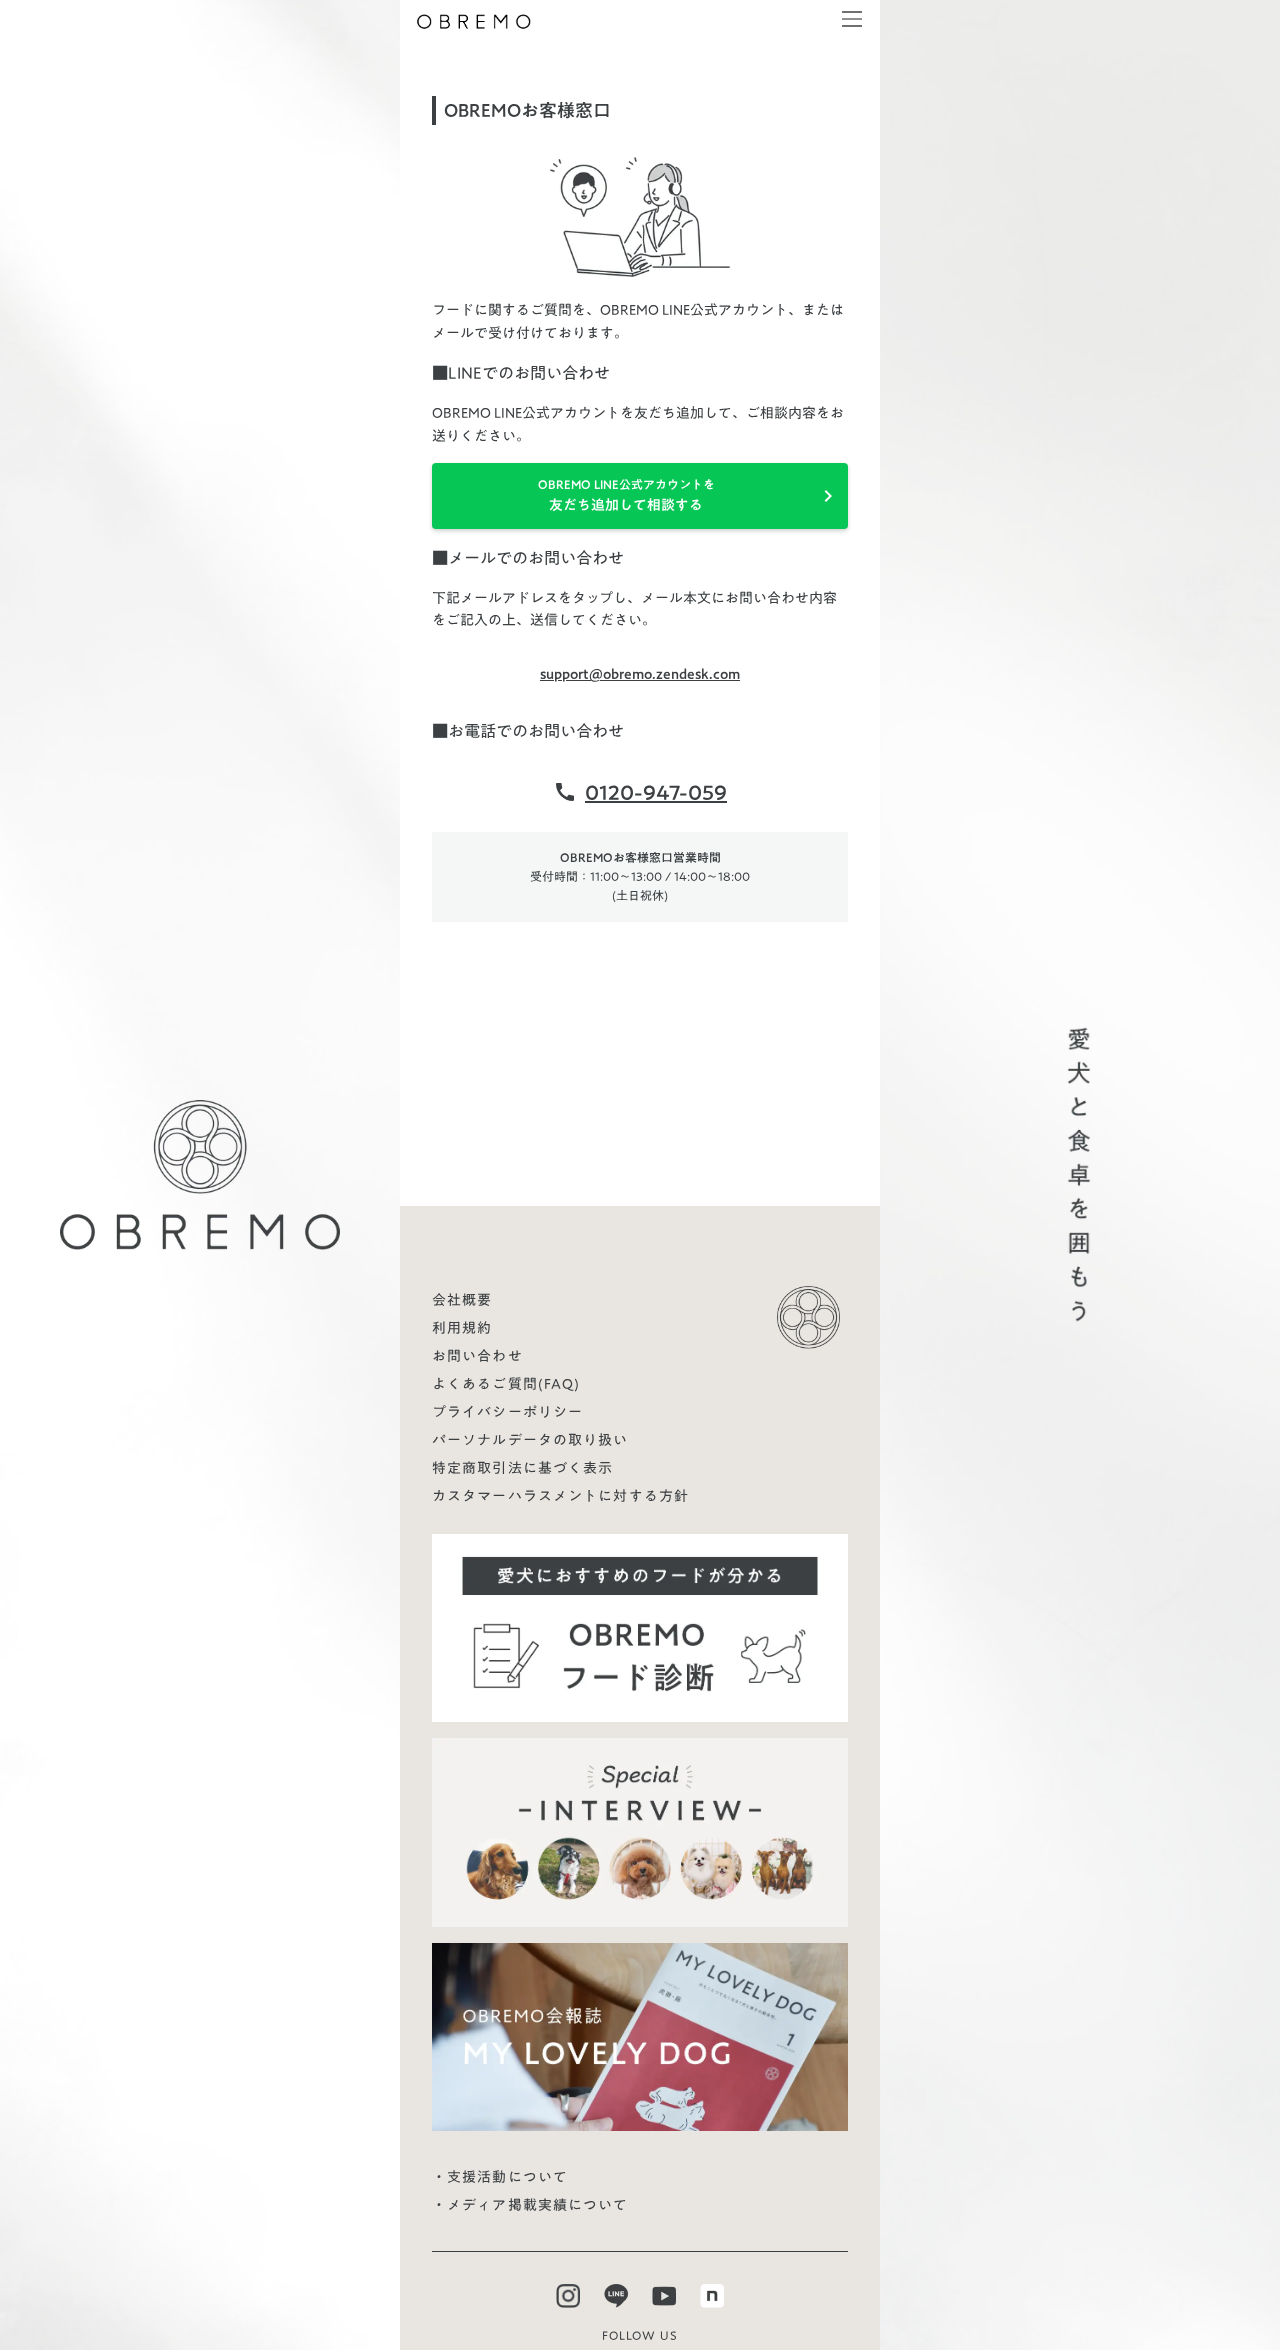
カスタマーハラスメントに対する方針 (560, 1496)
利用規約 (462, 1328)
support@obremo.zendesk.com (640, 674)
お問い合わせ (477, 1356)
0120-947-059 (656, 792)
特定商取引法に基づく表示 (522, 1468)
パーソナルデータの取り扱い (530, 1440)
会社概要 (462, 1300)
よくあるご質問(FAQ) (506, 1384)
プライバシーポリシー (507, 1412)
